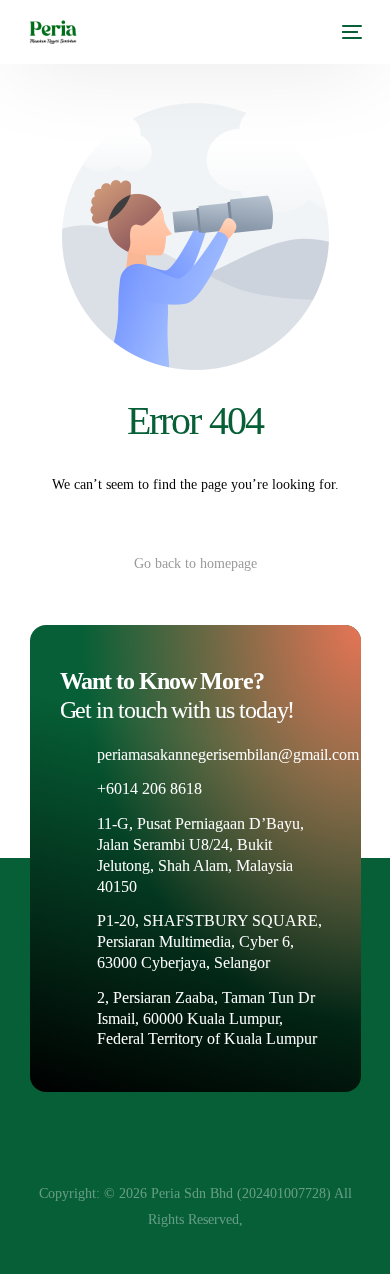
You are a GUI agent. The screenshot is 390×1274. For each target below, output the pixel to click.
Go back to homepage (195, 563)
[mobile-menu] (350, 32)
